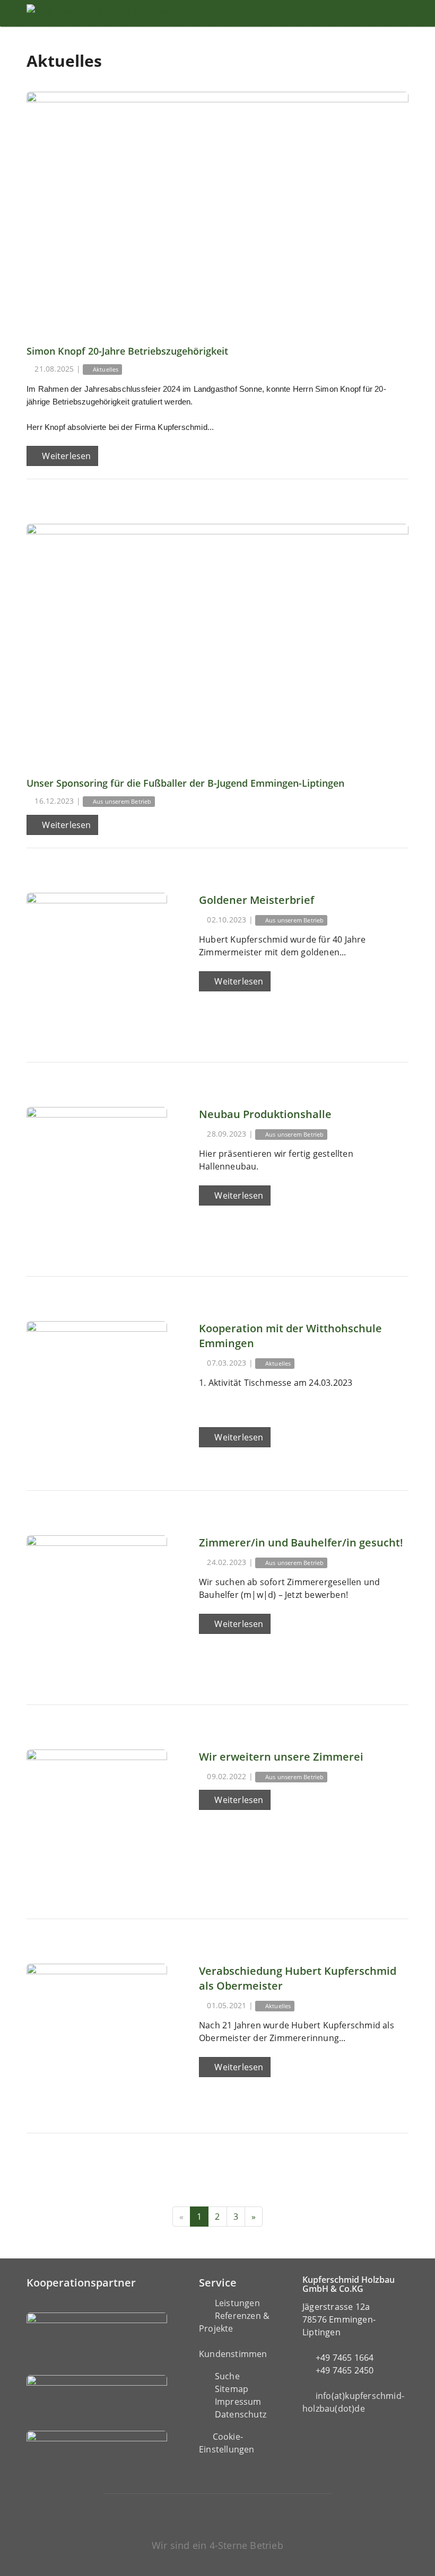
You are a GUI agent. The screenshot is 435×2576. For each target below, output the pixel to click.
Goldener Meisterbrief (256, 900)
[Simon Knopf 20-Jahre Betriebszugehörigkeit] (217, 211)
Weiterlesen (65, 456)
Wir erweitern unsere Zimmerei (281, 1757)
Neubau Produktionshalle (265, 1114)
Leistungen (237, 2303)
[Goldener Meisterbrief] (97, 963)
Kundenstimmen (233, 2354)
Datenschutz (241, 2414)
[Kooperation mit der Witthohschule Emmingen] (97, 1391)
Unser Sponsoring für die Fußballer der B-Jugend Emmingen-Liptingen (185, 783)
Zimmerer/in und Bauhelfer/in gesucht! (301, 1542)
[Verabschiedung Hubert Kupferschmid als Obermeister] (97, 2034)
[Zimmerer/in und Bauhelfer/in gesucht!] (97, 1606)
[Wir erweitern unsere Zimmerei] (97, 1820)
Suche (227, 2376)
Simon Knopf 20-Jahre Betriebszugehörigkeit (127, 351)
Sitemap (232, 2389)
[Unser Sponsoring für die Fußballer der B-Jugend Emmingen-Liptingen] (217, 643)
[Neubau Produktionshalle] (97, 1177)
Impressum (238, 2402)
